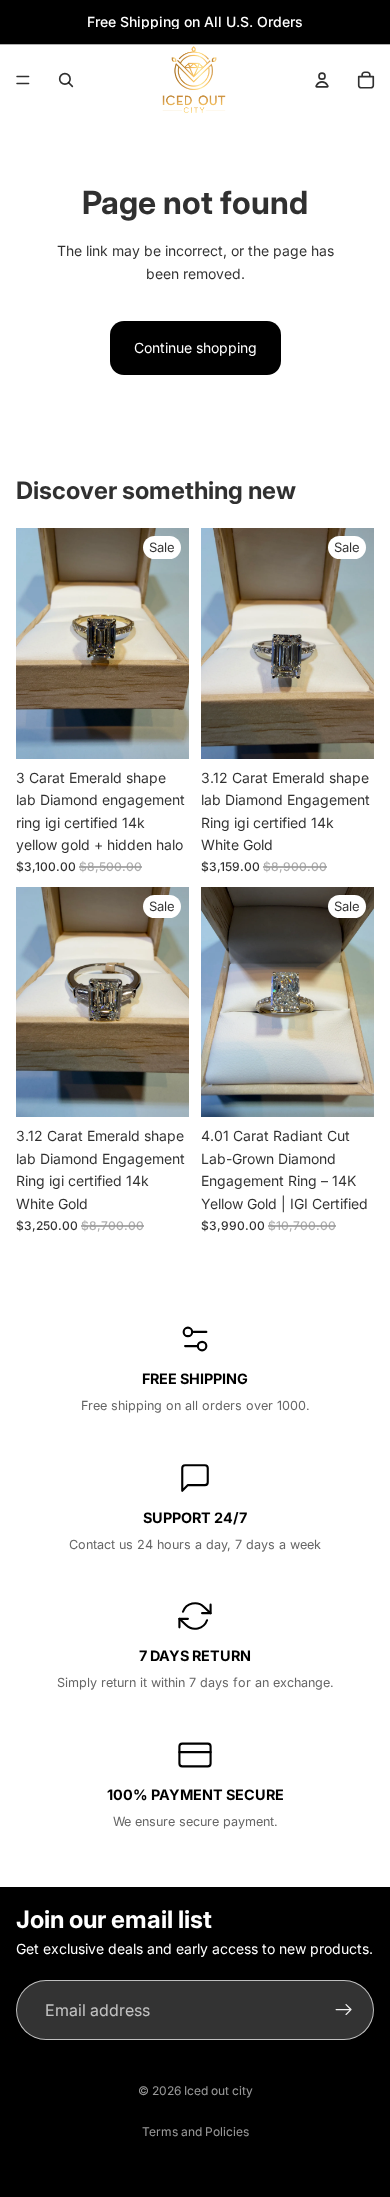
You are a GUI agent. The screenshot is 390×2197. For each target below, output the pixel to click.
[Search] (66, 80)
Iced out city (218, 2090)
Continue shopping (195, 347)
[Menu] (23, 80)
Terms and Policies (195, 2131)
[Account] (322, 80)
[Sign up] (344, 2010)
